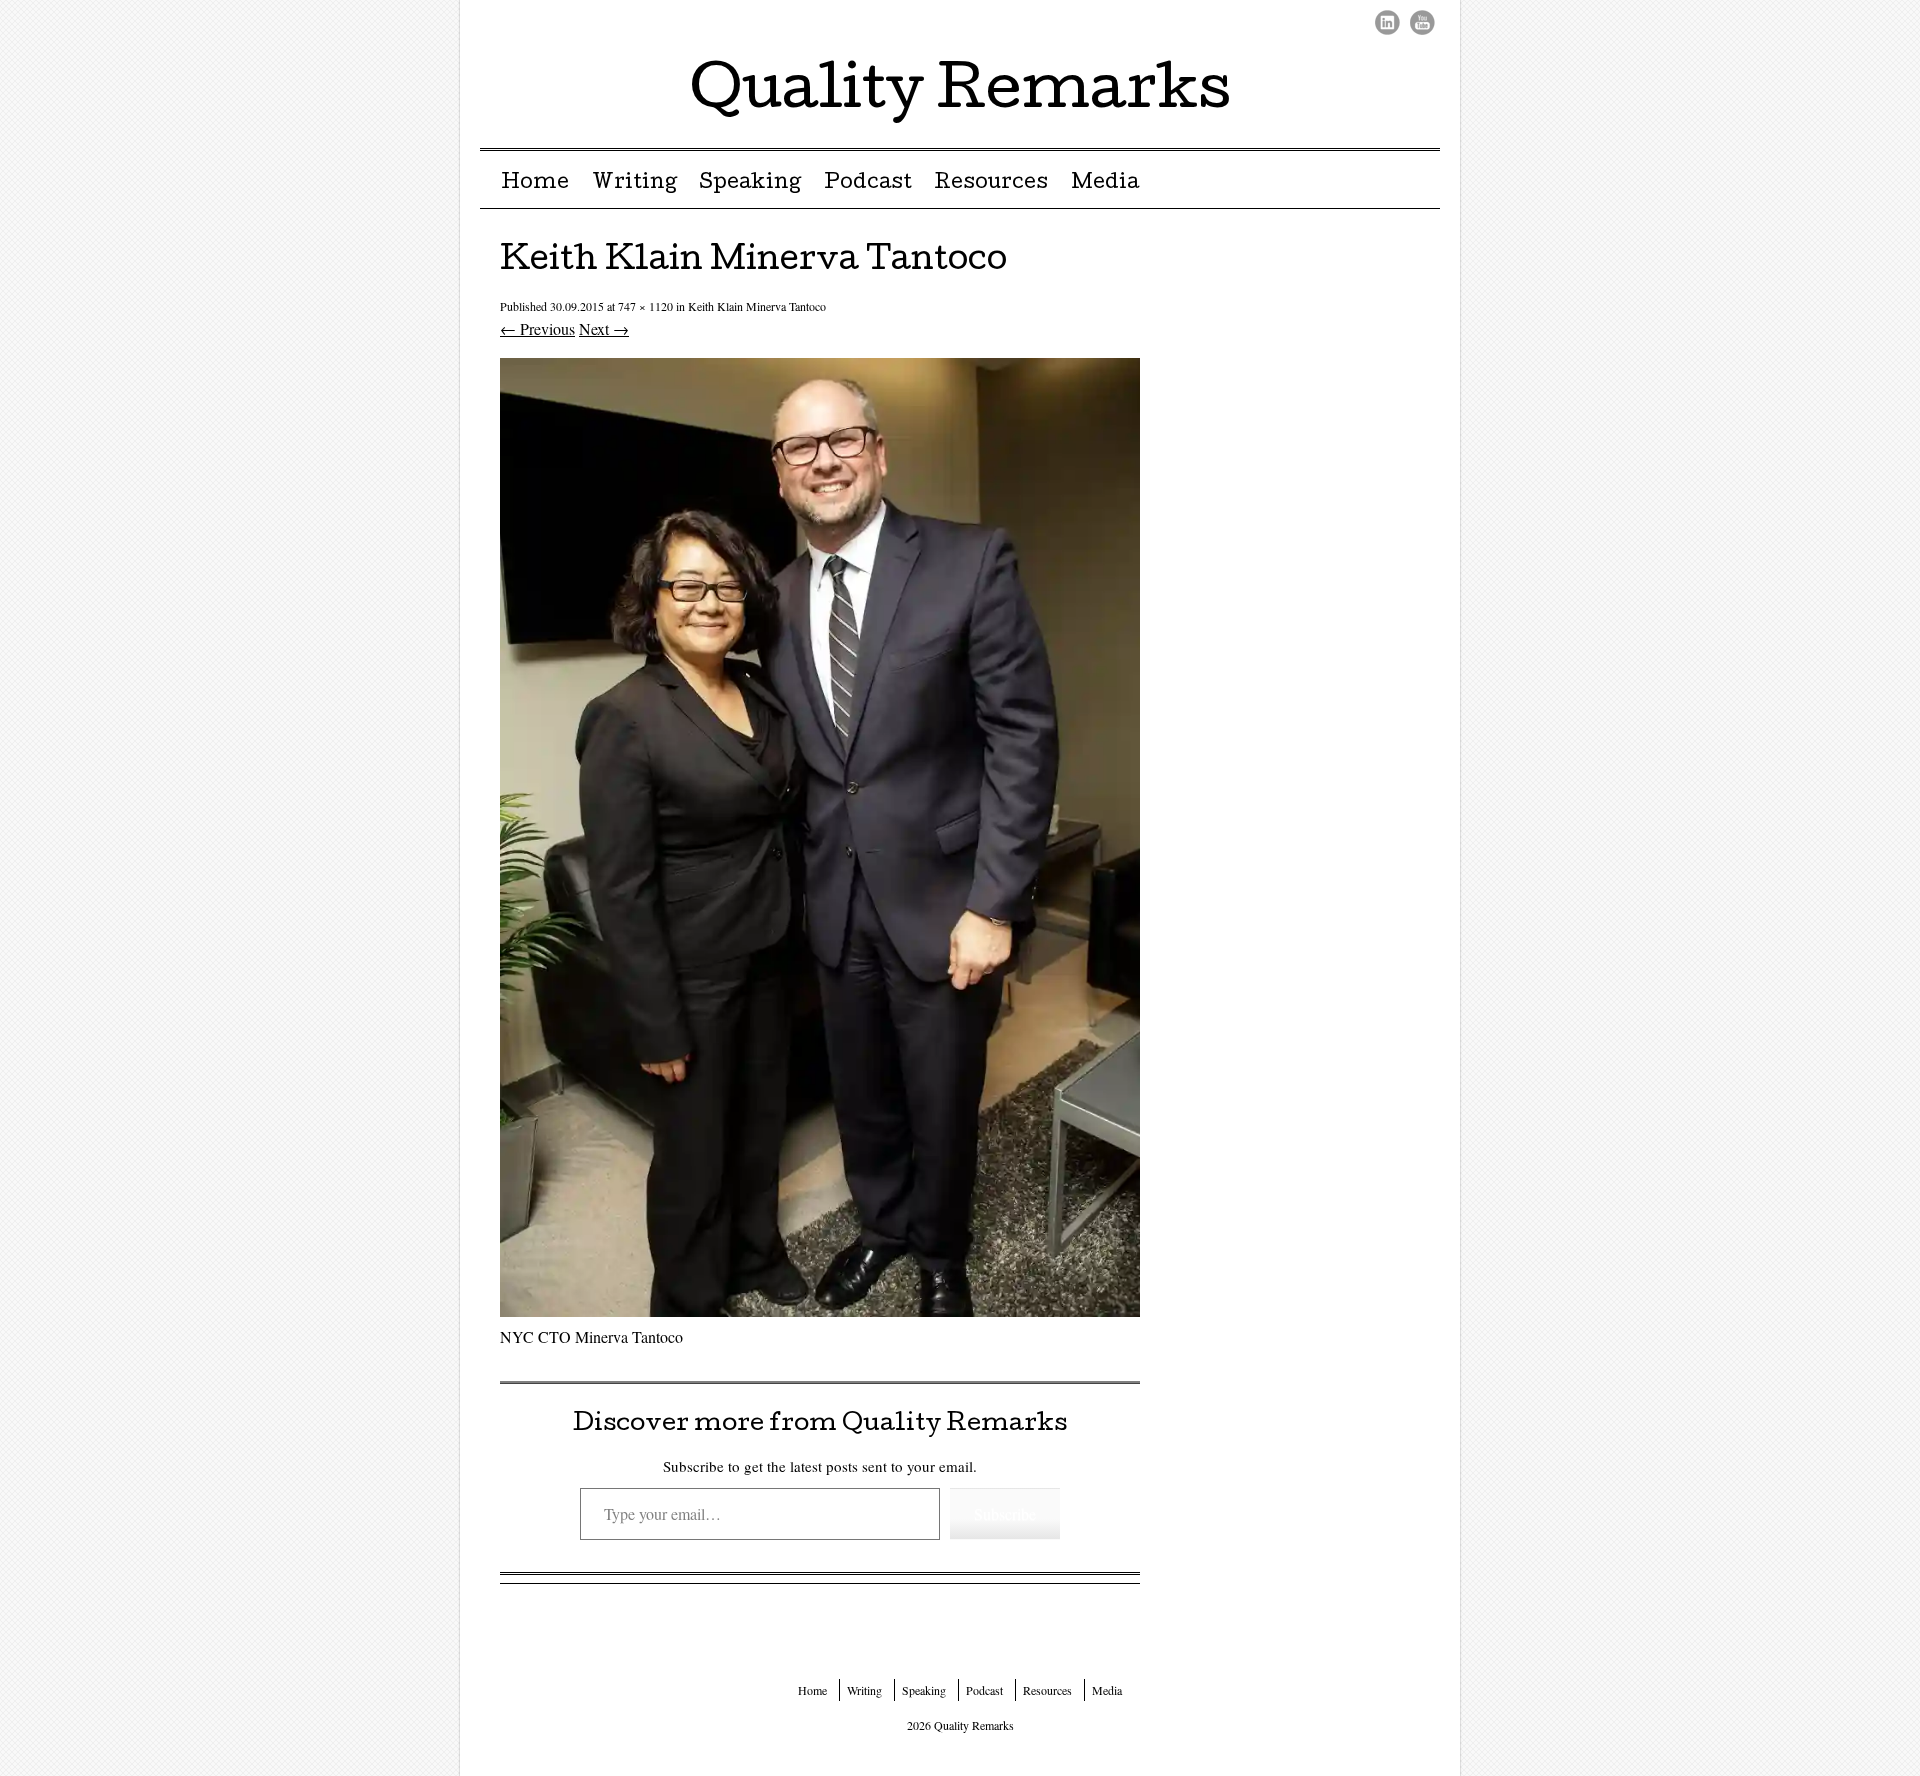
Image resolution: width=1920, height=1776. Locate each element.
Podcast (868, 184)
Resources (991, 184)
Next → (604, 328)
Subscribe (1005, 1513)
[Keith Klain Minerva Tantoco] (820, 1310)
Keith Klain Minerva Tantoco (757, 306)
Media (1105, 184)
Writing (634, 184)
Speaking (750, 184)
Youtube (1422, 22)
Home (535, 184)
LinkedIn (1387, 22)
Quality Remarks (960, 94)
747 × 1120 (645, 306)
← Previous (537, 328)
